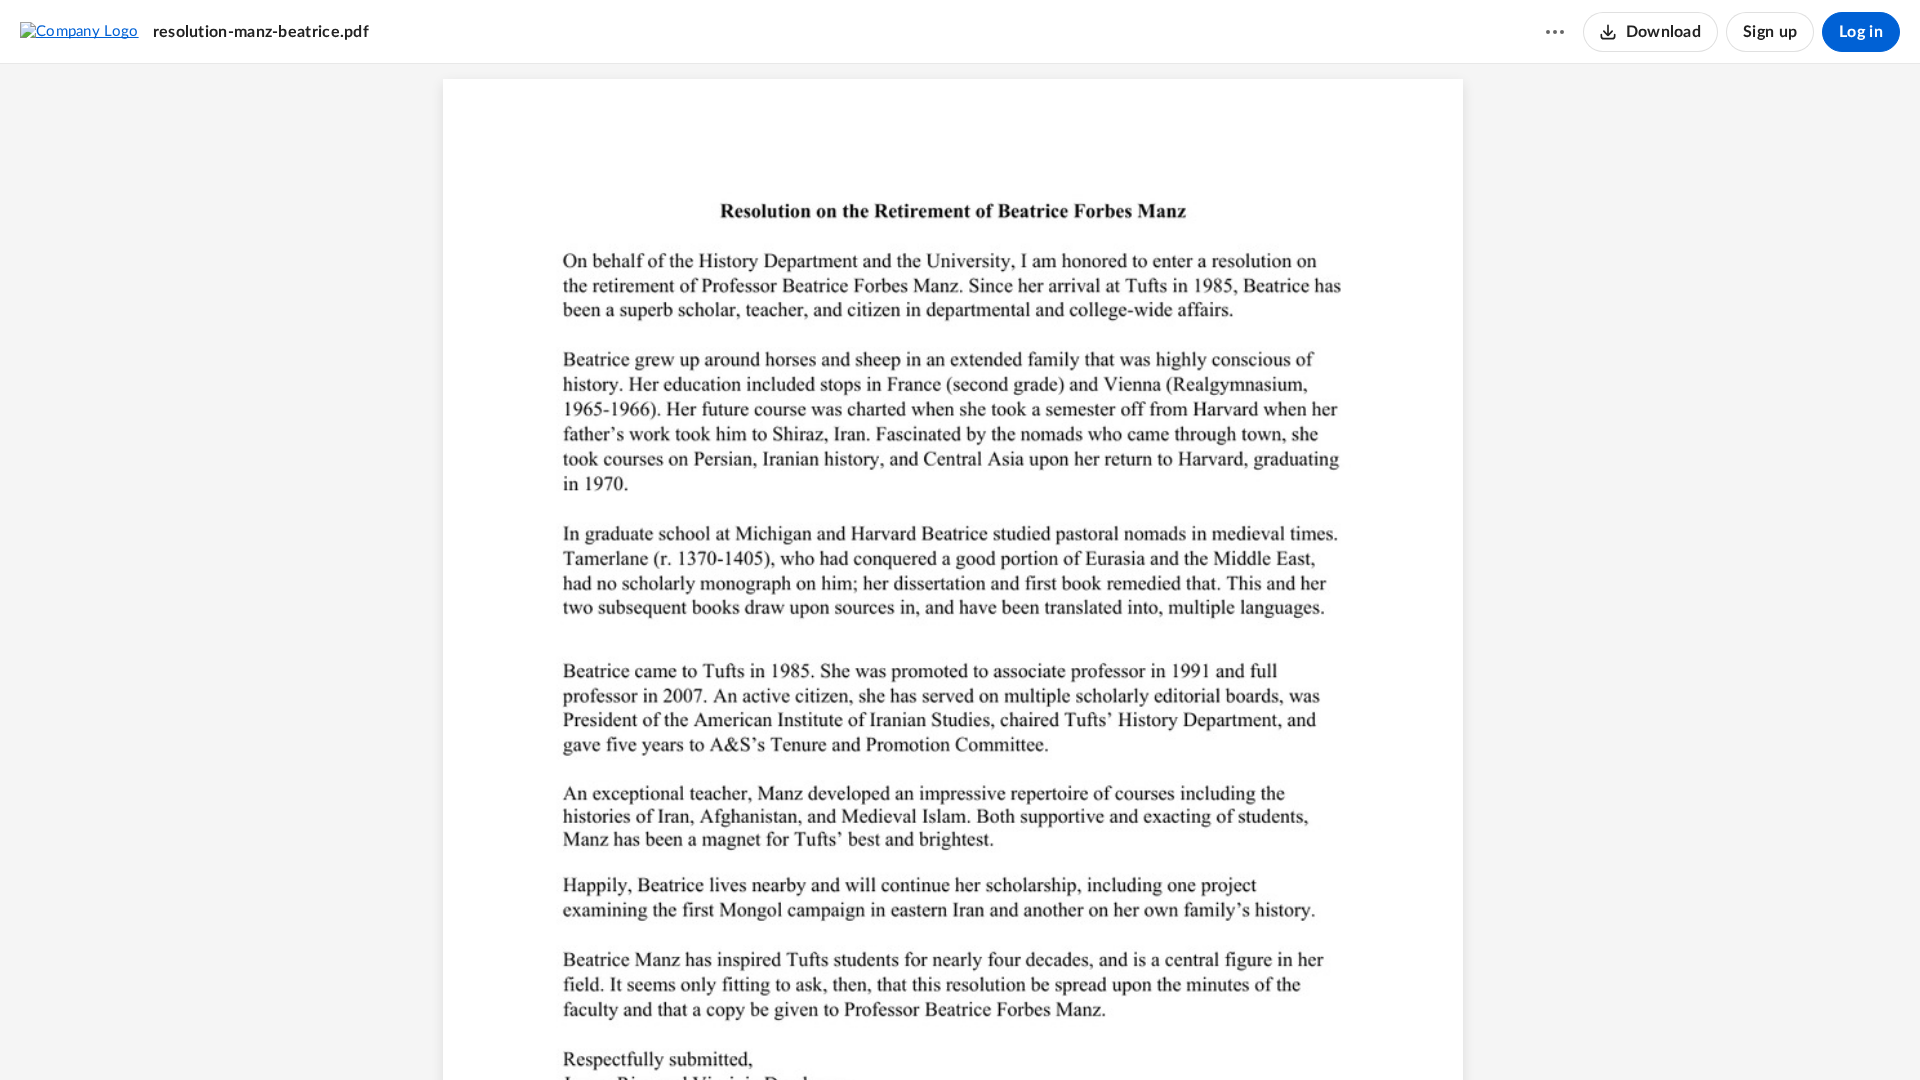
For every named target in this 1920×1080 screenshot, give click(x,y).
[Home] (79, 31)
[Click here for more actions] (1555, 32)
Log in (1861, 32)
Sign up (1770, 32)
